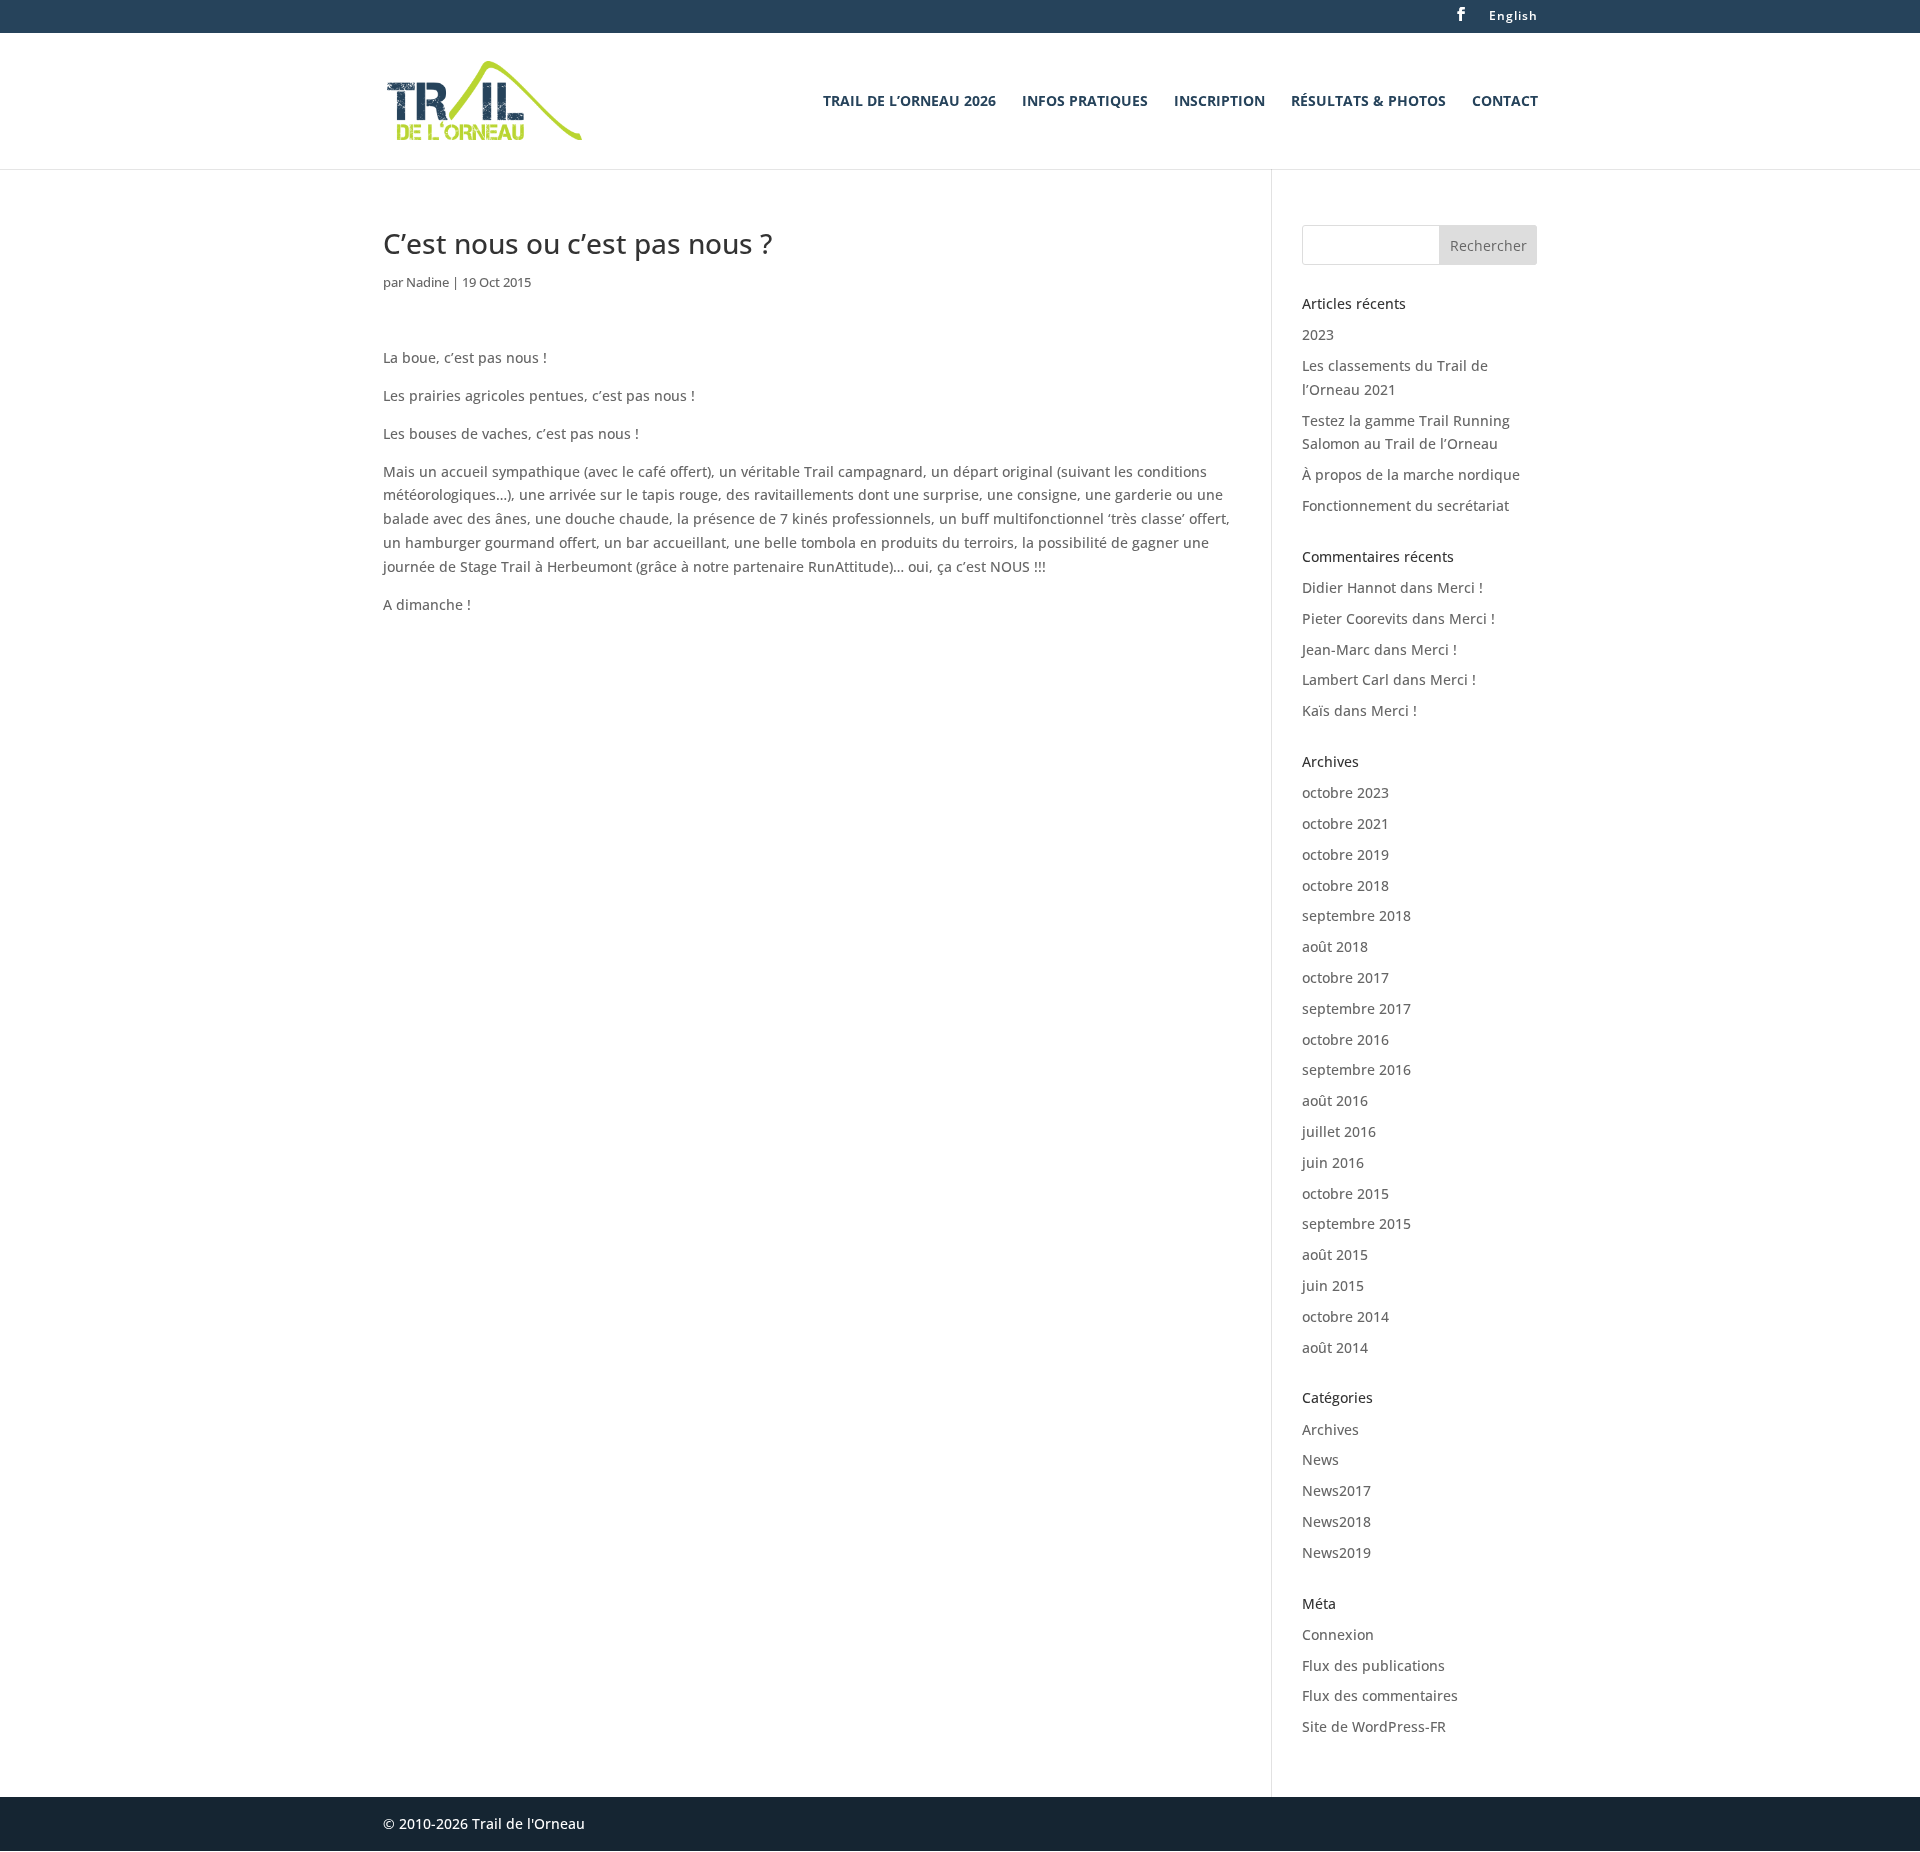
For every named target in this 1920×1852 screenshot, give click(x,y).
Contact (1505, 102)
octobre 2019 (1345, 854)
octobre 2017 (1345, 977)
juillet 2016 (1339, 1131)
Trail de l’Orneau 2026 (909, 102)
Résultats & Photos (1368, 102)
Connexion (1338, 1634)
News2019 (1336, 1552)
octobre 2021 (1345, 823)
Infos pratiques (1085, 102)
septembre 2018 (1356, 915)
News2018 (1336, 1521)
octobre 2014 (1345, 1316)
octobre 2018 (1345, 885)
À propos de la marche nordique (1411, 474)
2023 (1318, 334)
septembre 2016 (1356, 1069)
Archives (1330, 1429)
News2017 (1336, 1490)
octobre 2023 (1345, 792)
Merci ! (1460, 587)
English (1513, 17)
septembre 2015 (1356, 1223)
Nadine (427, 282)
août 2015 (1335, 1254)
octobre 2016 (1345, 1039)
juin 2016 (1333, 1162)
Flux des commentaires (1380, 1695)
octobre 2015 (1345, 1193)
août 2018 (1335, 946)
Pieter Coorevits (1355, 618)
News (1320, 1459)
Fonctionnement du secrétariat (1405, 505)
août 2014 (1335, 1347)
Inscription (1219, 102)
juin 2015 (1333, 1285)
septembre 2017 (1356, 1008)
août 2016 (1335, 1100)
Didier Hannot (1349, 587)
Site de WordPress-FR (1374, 1726)
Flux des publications (1373, 1665)
